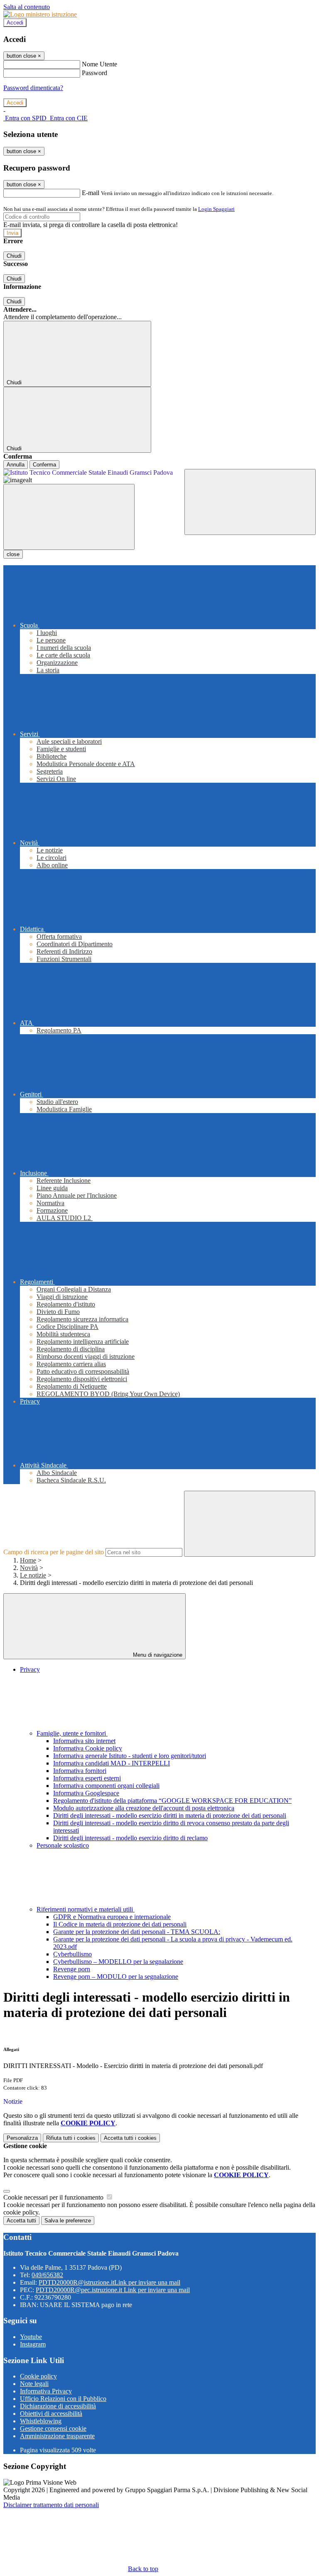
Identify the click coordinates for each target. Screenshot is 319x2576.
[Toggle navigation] (69, 517)
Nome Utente (99, 64)
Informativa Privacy (46, 2391)
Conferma (44, 465)
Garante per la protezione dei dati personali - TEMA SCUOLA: (137, 1932)
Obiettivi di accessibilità (51, 2414)
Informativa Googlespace (86, 1793)
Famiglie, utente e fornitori (72, 1733)
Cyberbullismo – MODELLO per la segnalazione (118, 1962)
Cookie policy (38, 2376)
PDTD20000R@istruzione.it (109, 2282)
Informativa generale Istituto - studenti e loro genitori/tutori (130, 1756)
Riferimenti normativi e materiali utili (86, 1909)
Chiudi (14, 256)
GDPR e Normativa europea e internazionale (112, 1917)
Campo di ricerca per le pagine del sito (54, 1552)
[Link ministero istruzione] (40, 14)
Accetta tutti (130, 2138)
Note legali (34, 2384)
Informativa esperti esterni (87, 1778)
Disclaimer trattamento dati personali (51, 2505)
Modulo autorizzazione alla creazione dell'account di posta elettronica (144, 1808)
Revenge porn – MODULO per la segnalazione (116, 1977)
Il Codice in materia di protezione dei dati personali (120, 1924)
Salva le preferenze (68, 2221)
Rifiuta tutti (71, 2138)
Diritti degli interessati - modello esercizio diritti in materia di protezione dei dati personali (170, 1815)
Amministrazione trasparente (57, 2436)
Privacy (30, 1669)
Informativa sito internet (84, 1741)
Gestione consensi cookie (53, 2428)
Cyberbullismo (72, 1954)
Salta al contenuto (27, 7)
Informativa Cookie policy (88, 1748)
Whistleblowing (41, 2421)
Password (94, 73)
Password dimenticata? (33, 88)
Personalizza (22, 2138)
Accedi (15, 23)
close (13, 554)
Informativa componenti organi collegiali (106, 1786)
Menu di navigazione (157, 1655)
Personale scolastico (63, 1845)
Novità (29, 1568)
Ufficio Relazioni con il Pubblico (63, 2399)
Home (28, 1560)
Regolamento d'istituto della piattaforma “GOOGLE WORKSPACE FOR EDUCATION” (172, 1801)
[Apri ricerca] (250, 502)
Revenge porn (72, 1969)
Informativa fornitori (80, 1771)
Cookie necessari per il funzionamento (54, 2197)
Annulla (16, 465)
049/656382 (47, 2275)
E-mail (91, 193)
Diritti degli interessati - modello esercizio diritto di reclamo (130, 1838)
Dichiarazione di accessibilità (58, 2406)
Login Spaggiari (216, 209)
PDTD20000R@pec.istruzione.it (113, 2290)
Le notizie (33, 1575)
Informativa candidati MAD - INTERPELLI (112, 1763)
